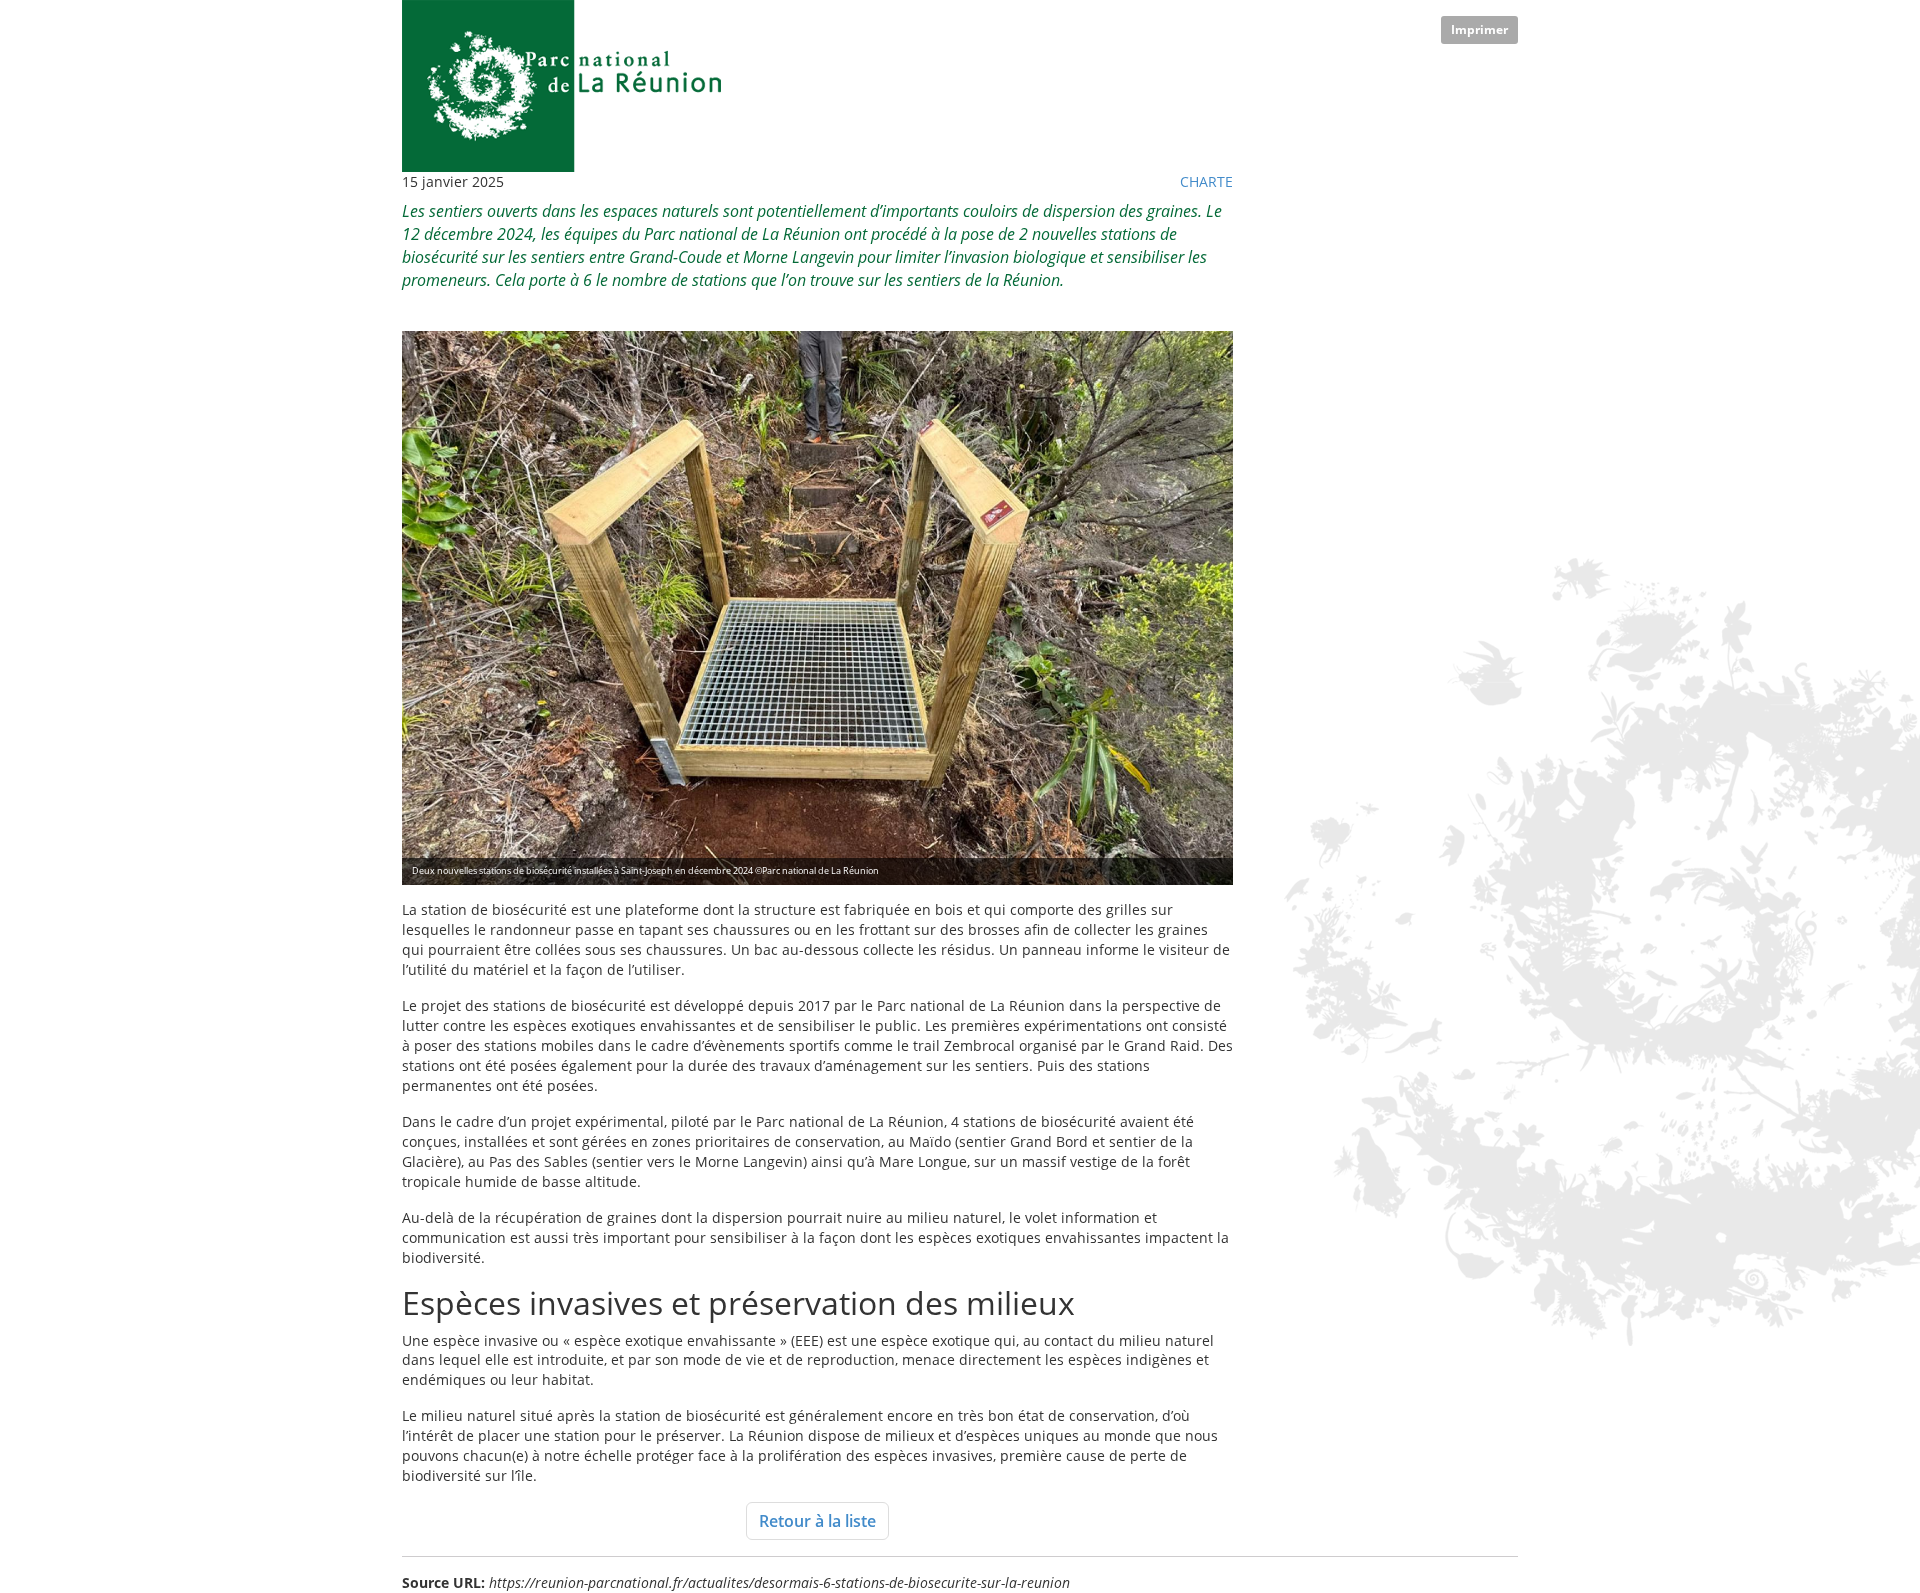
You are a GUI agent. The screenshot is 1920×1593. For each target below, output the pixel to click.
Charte (1206, 181)
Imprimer (1479, 29)
